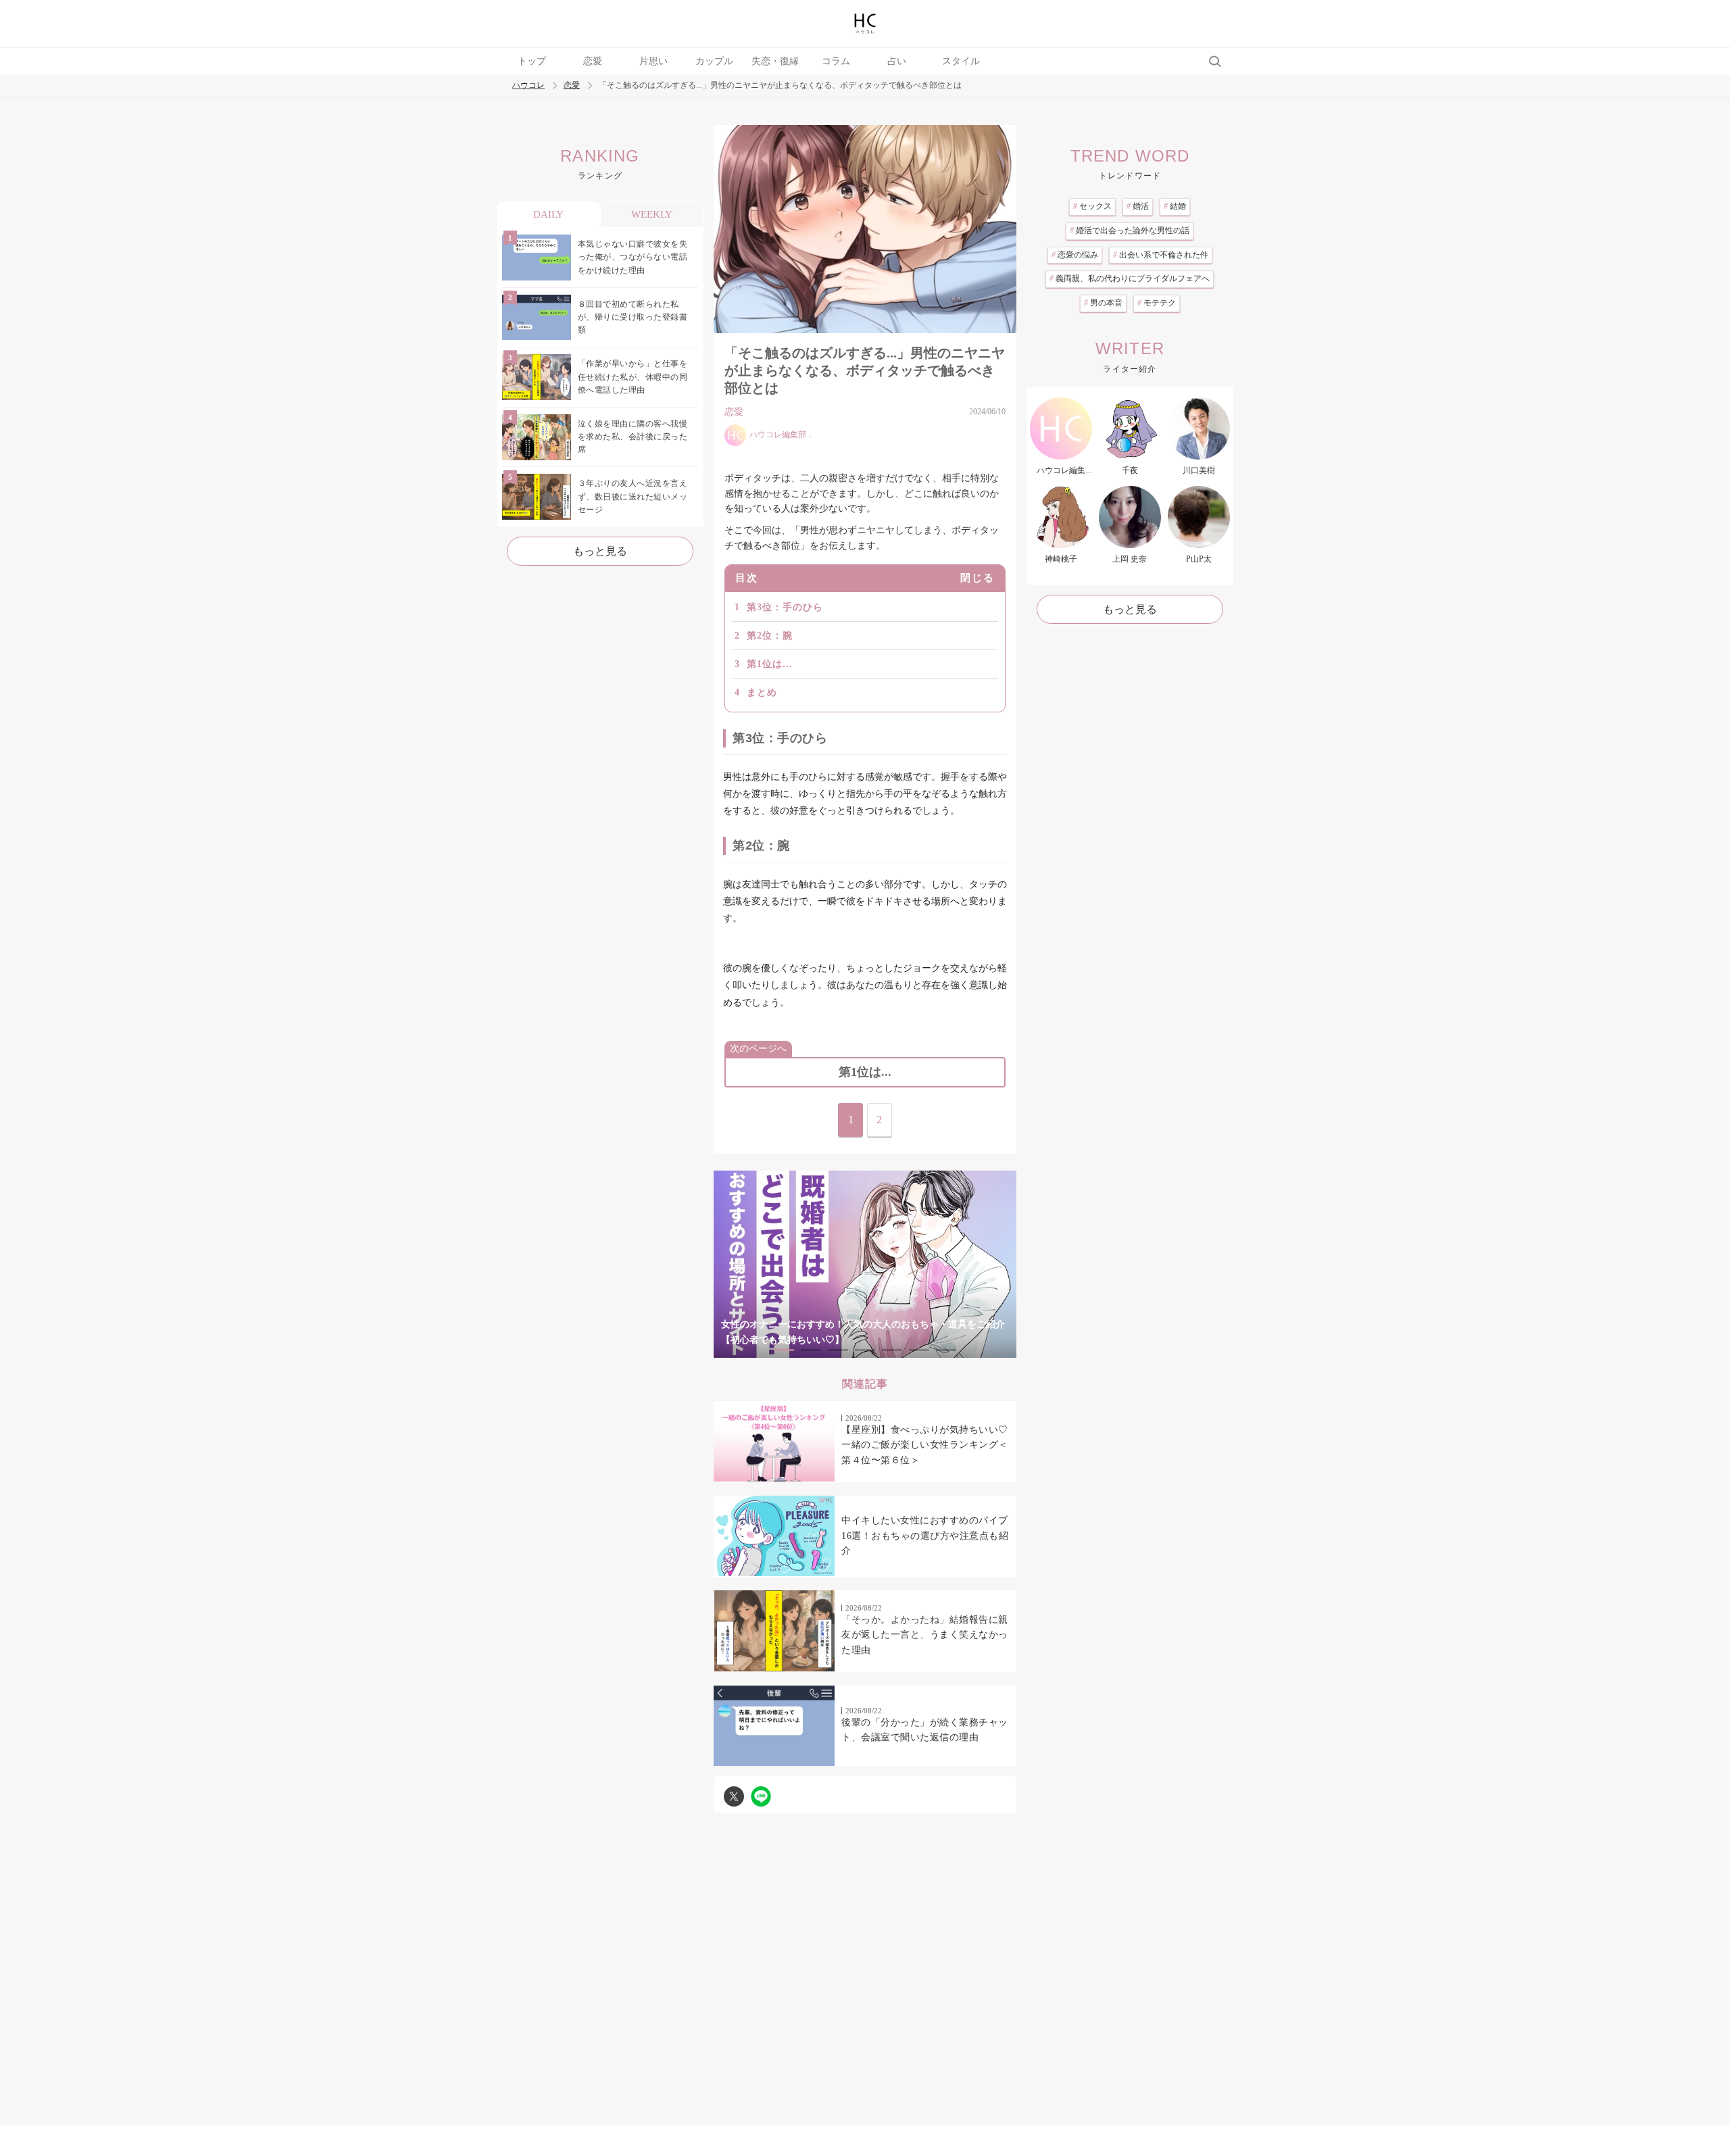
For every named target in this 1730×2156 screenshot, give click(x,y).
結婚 (1175, 206)
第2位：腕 (770, 636)
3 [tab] (838, 1350)
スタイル (961, 61)
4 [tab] (865, 1350)
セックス (1092, 206)
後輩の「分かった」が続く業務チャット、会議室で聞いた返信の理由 (925, 1730)
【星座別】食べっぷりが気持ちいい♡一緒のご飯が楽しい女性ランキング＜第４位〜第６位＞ (925, 1445)
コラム (836, 61)
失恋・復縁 (775, 61)
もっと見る (600, 551)
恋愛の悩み (1075, 255)
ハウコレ (528, 85)
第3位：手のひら (785, 607)
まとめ (762, 692)
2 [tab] (811, 1350)
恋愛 (593, 61)
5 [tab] (892, 1350)
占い (897, 61)
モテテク (1157, 303)
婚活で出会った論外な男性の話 (1130, 230)
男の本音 (1103, 303)
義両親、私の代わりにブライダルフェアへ (1130, 278)
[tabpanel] (865, 1264)
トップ (532, 61)
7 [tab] (946, 1350)
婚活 (1138, 206)
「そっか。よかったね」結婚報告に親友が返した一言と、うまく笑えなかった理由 (925, 1635)
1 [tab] (784, 1350)
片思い (653, 61)
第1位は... (770, 664)
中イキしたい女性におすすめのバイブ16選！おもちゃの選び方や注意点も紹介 (925, 1536)
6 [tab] (919, 1350)
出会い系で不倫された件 (1161, 255)
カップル (714, 61)
